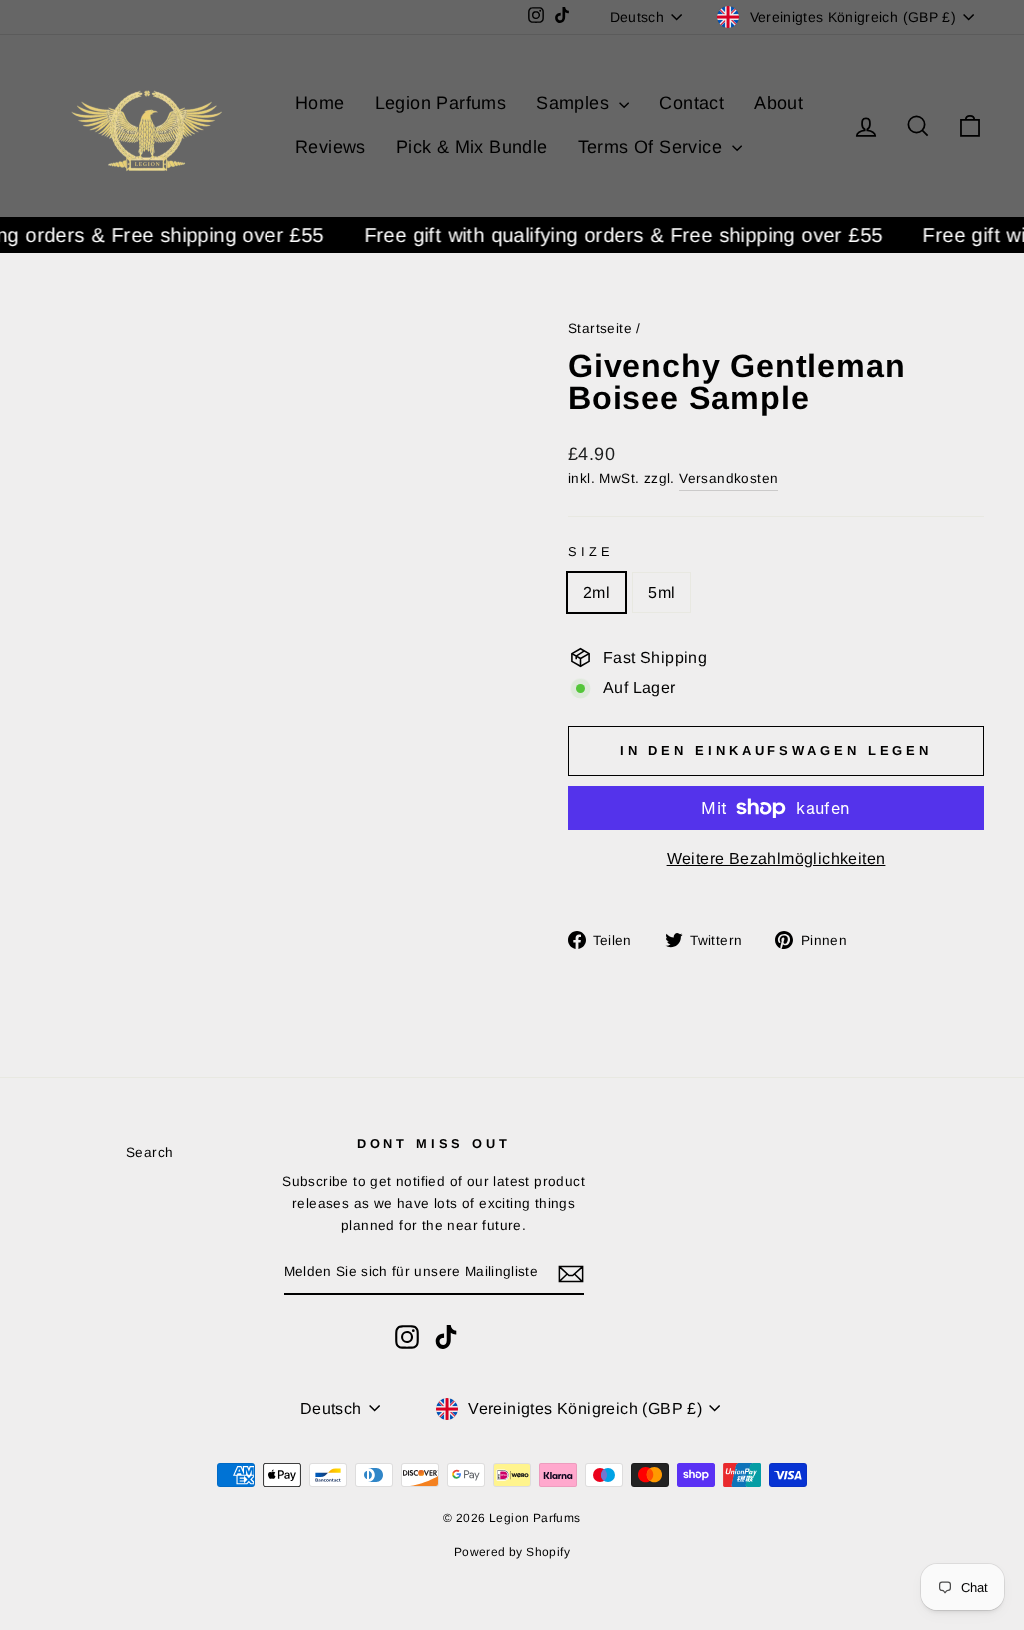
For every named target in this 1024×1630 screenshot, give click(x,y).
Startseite (600, 328)
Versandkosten (728, 478)
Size (590, 551)
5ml (661, 592)
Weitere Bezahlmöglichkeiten (776, 858)
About (778, 103)
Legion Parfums (441, 103)
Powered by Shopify (512, 1552)
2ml (596, 592)
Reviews (330, 147)
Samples (575, 103)
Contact (691, 103)
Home (320, 103)
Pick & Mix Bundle (472, 147)
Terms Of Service (653, 147)
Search (149, 1152)
